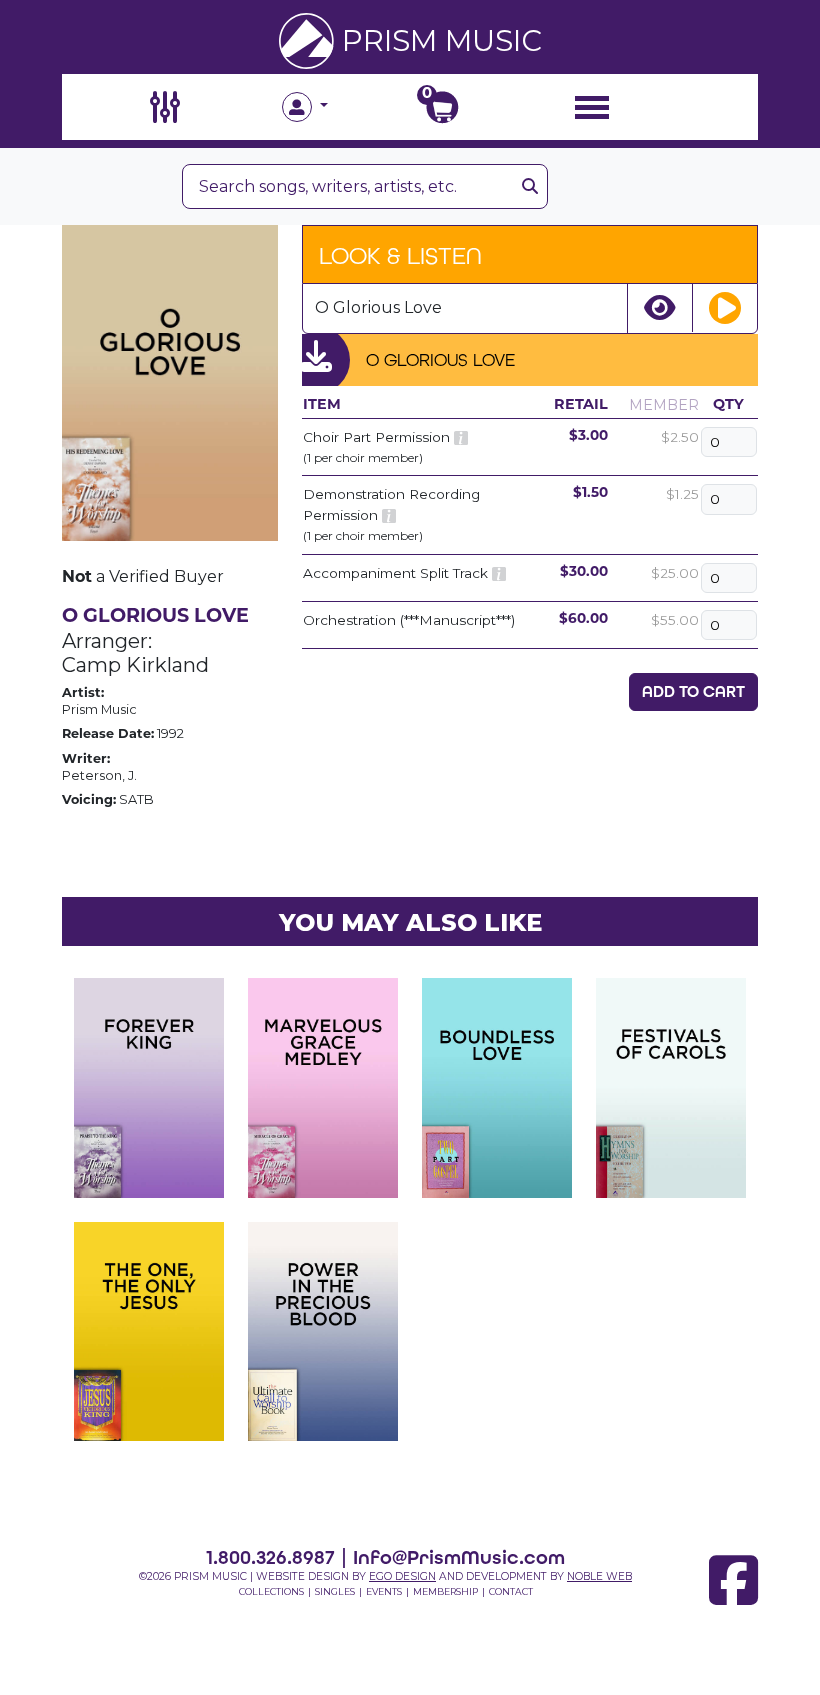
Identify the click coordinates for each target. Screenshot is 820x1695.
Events (384, 1591)
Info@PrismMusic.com (459, 1557)
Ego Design (402, 1576)
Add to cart (693, 691)
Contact (511, 1591)
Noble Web (599, 1576)
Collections (271, 1591)
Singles (335, 1591)
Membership (445, 1591)
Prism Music (442, 40)
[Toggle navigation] (592, 106)
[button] (340, 107)
